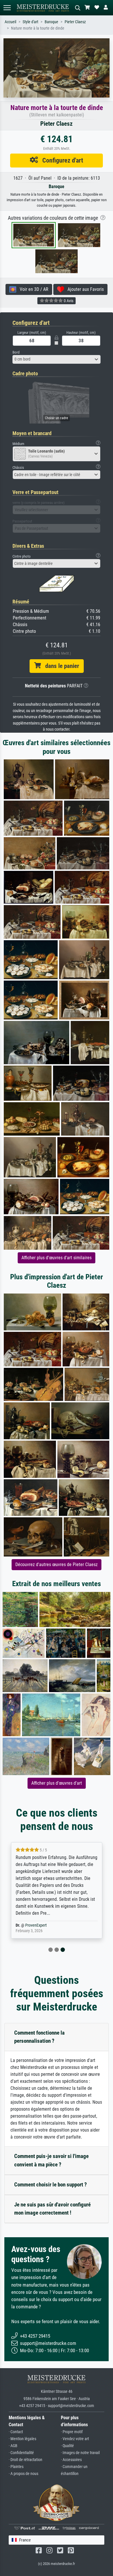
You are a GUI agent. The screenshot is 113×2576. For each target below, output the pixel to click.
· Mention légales (22, 2439)
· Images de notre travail (80, 2453)
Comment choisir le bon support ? (51, 2185)
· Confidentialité (21, 2453)
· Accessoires (71, 2460)
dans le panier (60, 666)
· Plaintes (16, 2467)
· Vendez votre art (75, 2439)
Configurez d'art (61, 160)
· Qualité (67, 2446)
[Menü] (7, 8)
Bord (16, 352)
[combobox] (57, 359)
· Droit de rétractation (25, 2460)
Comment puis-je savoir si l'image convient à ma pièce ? (51, 2160)
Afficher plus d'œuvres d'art (57, 1783)
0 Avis (68, 301)
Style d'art (30, 22)
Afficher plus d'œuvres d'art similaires (57, 1258)
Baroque (51, 22)
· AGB (13, 2446)
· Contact (16, 2432)
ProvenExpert (36, 1925)
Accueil (10, 22)
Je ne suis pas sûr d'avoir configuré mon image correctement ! (52, 2209)
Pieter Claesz (75, 22)
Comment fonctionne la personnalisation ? (39, 2037)
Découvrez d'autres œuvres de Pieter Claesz (57, 1564)
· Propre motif (72, 2432)
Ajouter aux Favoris (84, 289)
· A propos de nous (23, 2474)
